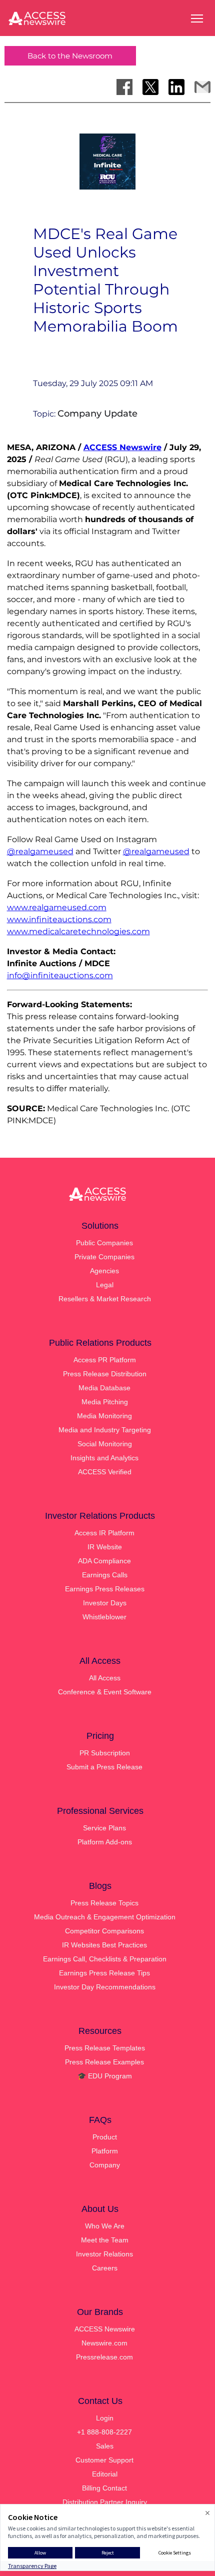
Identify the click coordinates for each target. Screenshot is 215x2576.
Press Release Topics (104, 1903)
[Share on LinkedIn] (176, 87)
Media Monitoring (104, 1416)
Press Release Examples (104, 2062)
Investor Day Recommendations (105, 1987)
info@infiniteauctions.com (60, 975)
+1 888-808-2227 (104, 2432)
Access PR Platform (105, 1360)
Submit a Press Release (104, 1767)
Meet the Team (105, 2240)
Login (105, 2418)
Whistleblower (104, 1617)
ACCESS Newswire (122, 447)
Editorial (105, 2474)
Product (105, 2137)
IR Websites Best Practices (104, 1945)
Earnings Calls (105, 1575)
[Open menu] (197, 19)
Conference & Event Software (105, 1692)
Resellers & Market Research (105, 1299)
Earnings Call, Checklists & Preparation (105, 1959)
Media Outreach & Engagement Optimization (105, 1917)
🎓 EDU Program (105, 2076)
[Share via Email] (202, 87)
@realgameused (40, 851)
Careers (105, 2268)
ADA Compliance (104, 1561)
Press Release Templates (105, 2048)
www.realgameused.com (57, 907)
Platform (105, 2151)
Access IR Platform (104, 1533)
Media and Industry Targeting (105, 1430)
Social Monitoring (105, 1444)
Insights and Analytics (104, 1458)
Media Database (104, 1388)
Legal (105, 1285)
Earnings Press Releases (105, 1589)
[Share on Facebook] (124, 87)
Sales (105, 2446)
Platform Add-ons (105, 1842)
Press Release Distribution (105, 1374)
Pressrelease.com (104, 2357)
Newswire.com (104, 2343)
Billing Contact (104, 2488)
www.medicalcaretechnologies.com (78, 931)
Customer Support (104, 2460)
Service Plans (104, 1828)
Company (105, 2165)
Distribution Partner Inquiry (105, 2502)
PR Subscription (105, 1753)
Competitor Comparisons (104, 1931)
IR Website (105, 1547)
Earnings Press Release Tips (104, 1973)
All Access (105, 1678)
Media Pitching (105, 1402)
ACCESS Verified (105, 1472)
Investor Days (105, 1603)
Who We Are (105, 2226)
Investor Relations (104, 2254)
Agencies (104, 1271)
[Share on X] (150, 87)
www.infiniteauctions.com (59, 919)
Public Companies (104, 1243)
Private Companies (104, 1257)
